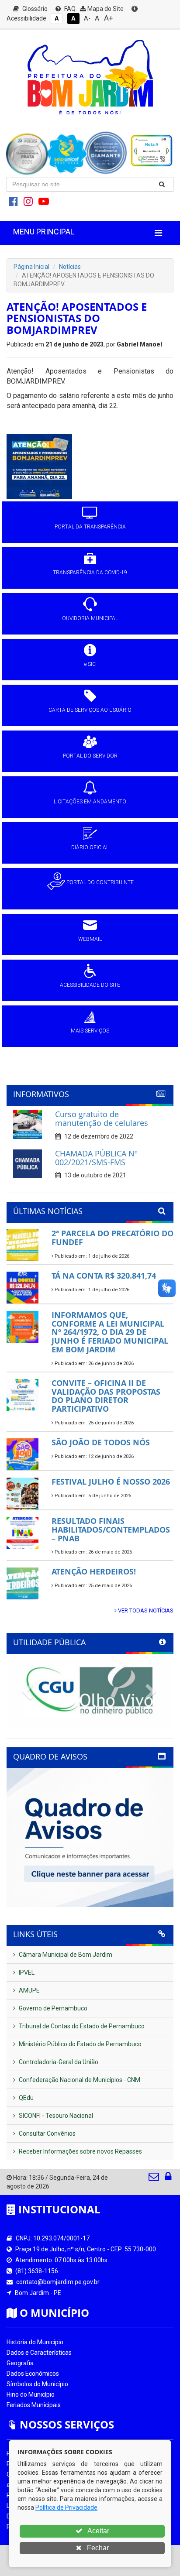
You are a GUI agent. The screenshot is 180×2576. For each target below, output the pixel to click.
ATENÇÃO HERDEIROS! (94, 1571)
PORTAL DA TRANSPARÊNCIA (90, 527)
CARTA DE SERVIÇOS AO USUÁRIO (90, 710)
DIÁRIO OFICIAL (90, 847)
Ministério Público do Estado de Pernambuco (80, 2044)
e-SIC (90, 664)
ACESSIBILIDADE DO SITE (90, 985)
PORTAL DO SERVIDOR (90, 756)
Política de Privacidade (66, 2507)
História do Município (35, 2342)
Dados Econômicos (33, 2374)
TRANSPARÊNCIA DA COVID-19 (90, 573)
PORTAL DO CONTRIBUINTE (100, 882)
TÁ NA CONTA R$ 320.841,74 (104, 1276)
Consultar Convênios (47, 2134)
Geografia (20, 2363)
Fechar (97, 2548)
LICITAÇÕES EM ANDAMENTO (90, 802)
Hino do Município (31, 2394)
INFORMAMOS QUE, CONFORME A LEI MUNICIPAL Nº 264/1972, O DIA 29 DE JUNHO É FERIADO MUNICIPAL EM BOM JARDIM (110, 1332)
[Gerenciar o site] (168, 2178)
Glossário (34, 9)
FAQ (69, 9)
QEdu (26, 2098)
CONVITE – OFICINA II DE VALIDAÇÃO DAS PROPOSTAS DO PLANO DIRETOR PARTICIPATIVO (106, 1396)
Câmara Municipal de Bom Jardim (65, 1955)
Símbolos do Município (37, 2384)
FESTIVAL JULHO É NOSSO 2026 (111, 1482)
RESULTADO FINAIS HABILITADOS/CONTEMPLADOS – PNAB (111, 1530)
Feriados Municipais (34, 2405)
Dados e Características (39, 2353)
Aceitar (98, 2531)
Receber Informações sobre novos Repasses (80, 2151)
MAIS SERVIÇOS (90, 1031)
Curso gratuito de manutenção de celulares (102, 1118)
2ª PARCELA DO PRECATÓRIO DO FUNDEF (112, 1238)
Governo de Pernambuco (52, 2008)
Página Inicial (31, 267)
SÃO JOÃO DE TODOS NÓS (101, 1442)
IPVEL (26, 1972)
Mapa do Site (105, 9)
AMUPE (29, 1990)
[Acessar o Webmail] (154, 2178)
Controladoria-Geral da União (58, 2062)
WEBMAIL (90, 939)
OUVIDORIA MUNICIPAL (90, 618)
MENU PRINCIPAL (44, 232)
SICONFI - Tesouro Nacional (55, 2116)
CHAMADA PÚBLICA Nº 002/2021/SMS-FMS (96, 1158)
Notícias (70, 267)
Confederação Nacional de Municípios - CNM (79, 2080)
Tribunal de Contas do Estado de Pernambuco (81, 2026)
